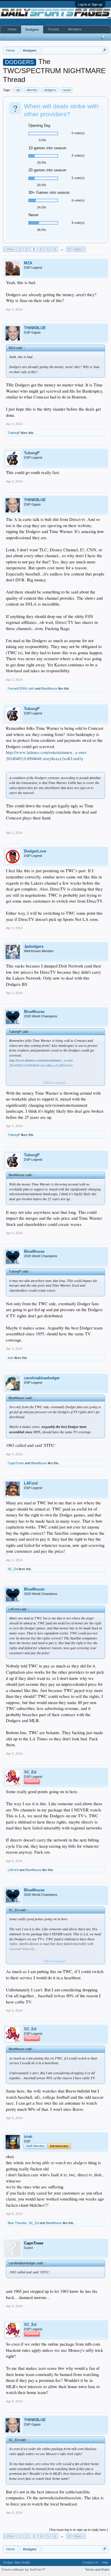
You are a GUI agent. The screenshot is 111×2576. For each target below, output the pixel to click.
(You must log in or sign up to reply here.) (79, 2530)
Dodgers (32, 29)
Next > (79, 249)
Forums (54, 29)
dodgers (50, 90)
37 (69, 249)
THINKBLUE (35, 328)
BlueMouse (49, 688)
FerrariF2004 (17, 688)
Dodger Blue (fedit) (16, 2562)
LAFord (31, 1483)
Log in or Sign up (90, 4)
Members (75, 29)
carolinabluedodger (42, 1378)
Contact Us (90, 2562)
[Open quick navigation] (104, 50)
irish (31, 688)
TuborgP (14, 433)
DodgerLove (35, 851)
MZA (28, 263)
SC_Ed (13, 1569)
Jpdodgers (34, 946)
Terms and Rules (97, 2570)
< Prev (9, 249)
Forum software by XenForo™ (23, 2570)
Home (12, 29)
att (18, 90)
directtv (32, 90)
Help (105, 2562)
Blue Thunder (17, 2223)
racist (67, 90)
